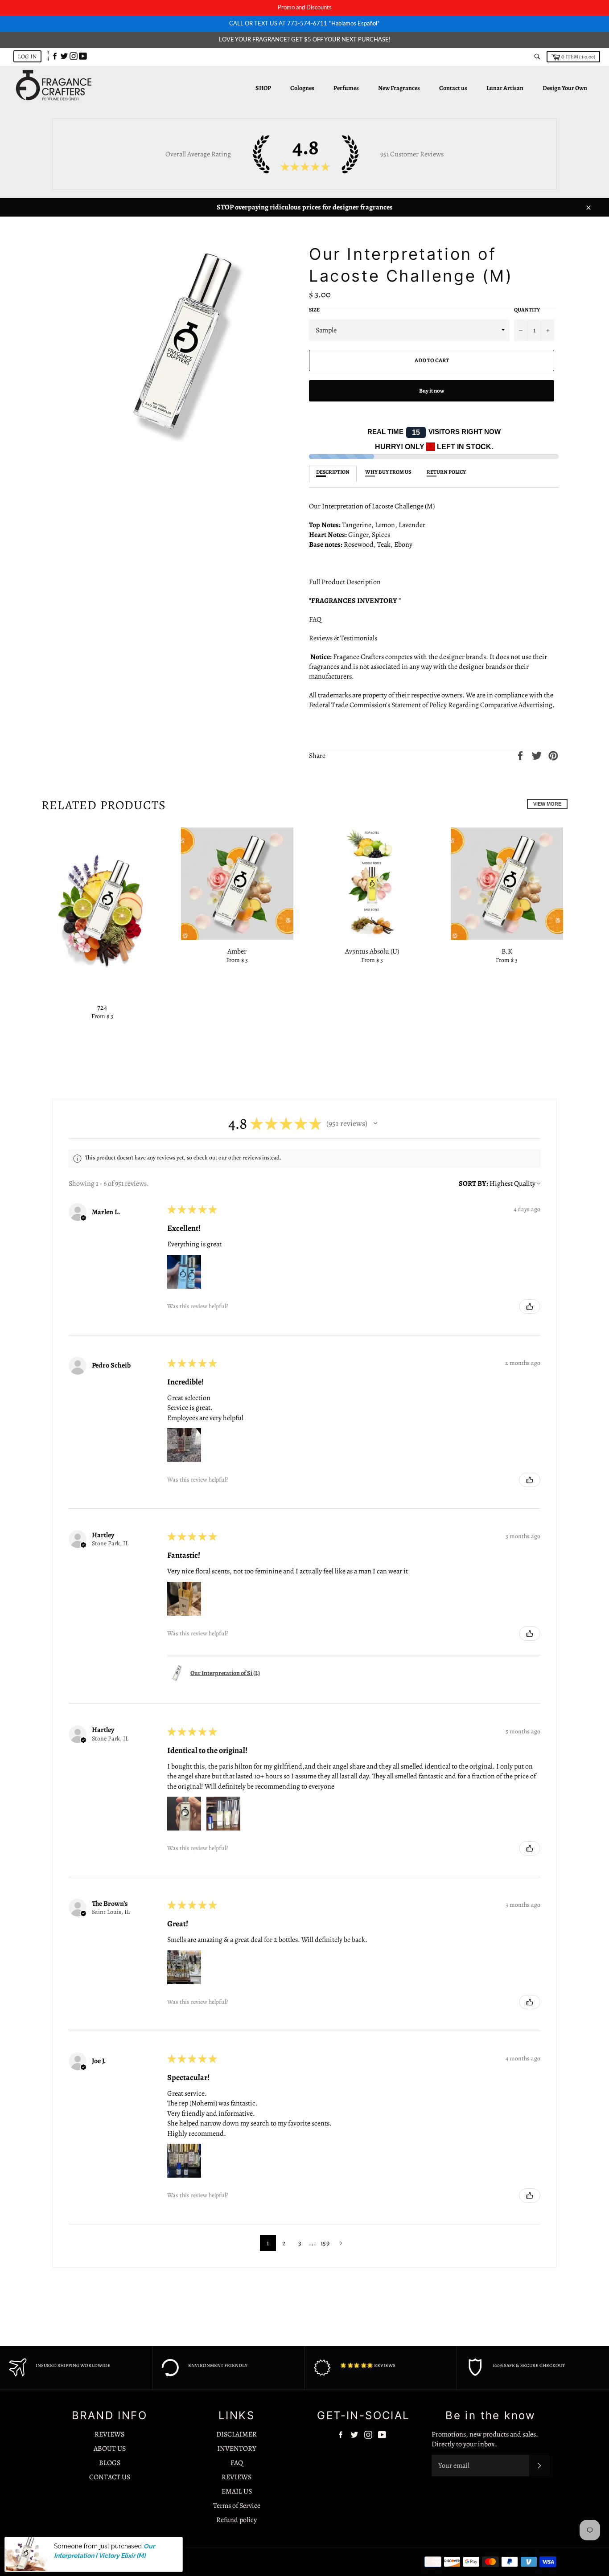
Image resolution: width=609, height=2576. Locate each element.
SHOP (263, 88)
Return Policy (446, 472)
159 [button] (325, 2243)
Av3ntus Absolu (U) (372, 951)
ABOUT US (110, 2449)
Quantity (527, 310)
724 (102, 1007)
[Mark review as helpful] (530, 1306)
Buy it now (432, 391)
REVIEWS (109, 2434)
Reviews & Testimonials (345, 638)
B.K (507, 951)
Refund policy (237, 2520)
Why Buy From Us (388, 472)
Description (333, 472)
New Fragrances (399, 88)
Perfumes (346, 88)
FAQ (315, 619)
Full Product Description (346, 582)
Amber (237, 951)
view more (547, 804)
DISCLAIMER (237, 2434)
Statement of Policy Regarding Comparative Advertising (472, 705)
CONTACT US (110, 2477)
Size (314, 310)
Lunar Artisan (505, 88)
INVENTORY (237, 2449)
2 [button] (284, 2243)
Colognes (302, 88)
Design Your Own (565, 88)
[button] (375, 1123)
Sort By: (473, 1184)
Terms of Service (237, 2506)
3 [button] (300, 2243)
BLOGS (110, 2463)
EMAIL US (237, 2491)
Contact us (453, 88)
